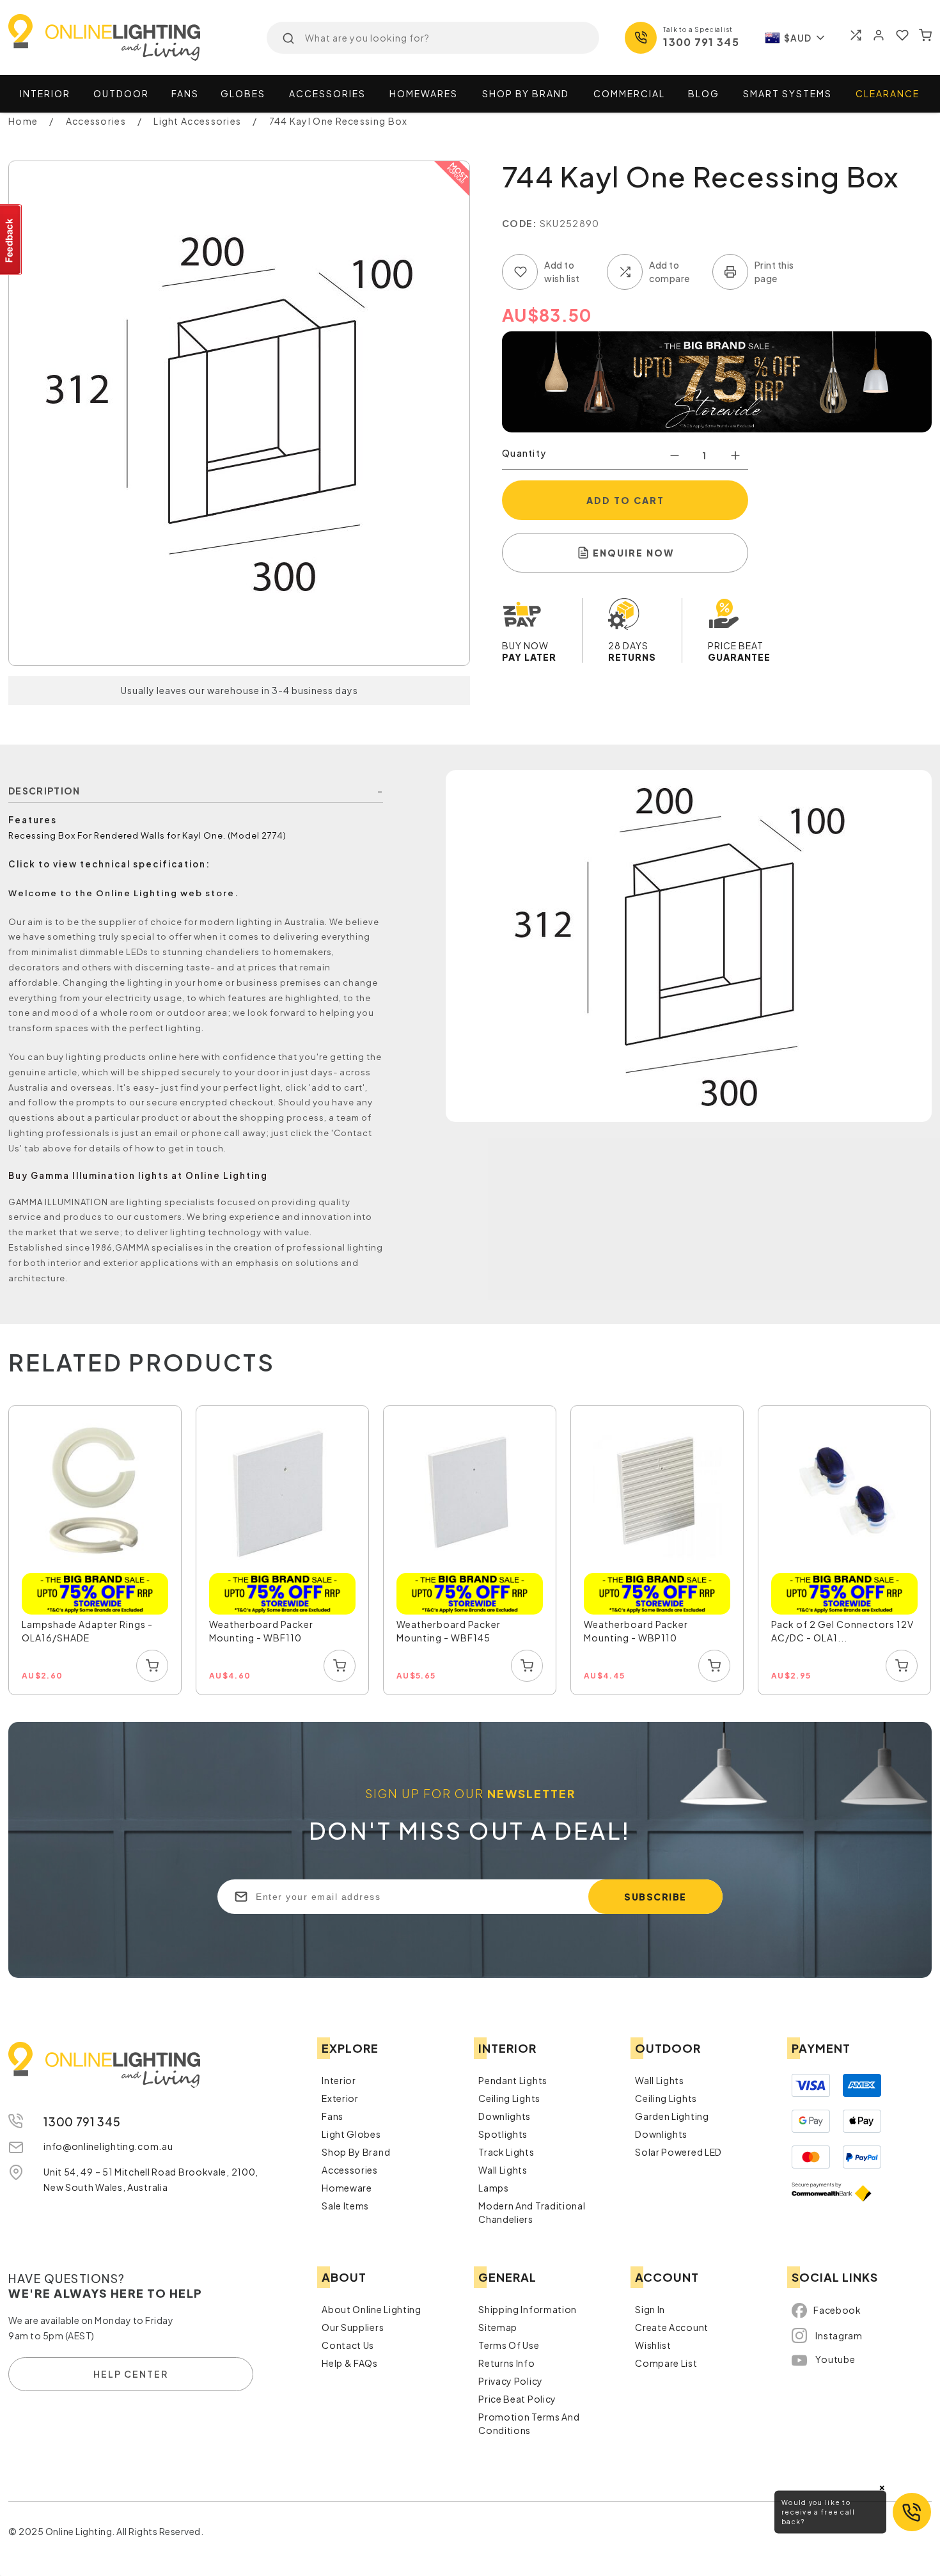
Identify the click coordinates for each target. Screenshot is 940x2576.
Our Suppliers (353, 2327)
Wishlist (653, 2345)
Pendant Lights (513, 2080)
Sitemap (498, 2327)
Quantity (524, 453)
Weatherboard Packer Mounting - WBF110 (261, 1631)
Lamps (494, 2188)
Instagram (839, 2335)
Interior (45, 93)
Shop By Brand (356, 2152)
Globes (243, 93)
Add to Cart (625, 500)
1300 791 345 (701, 42)
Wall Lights (503, 2170)
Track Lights (506, 2152)
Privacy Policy (511, 2381)
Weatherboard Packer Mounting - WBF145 (449, 1631)
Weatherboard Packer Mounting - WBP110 (636, 1631)
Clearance (888, 93)
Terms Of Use (509, 2345)
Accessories (327, 93)
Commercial (629, 93)
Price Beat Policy (517, 2399)
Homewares (424, 93)
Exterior (340, 2098)
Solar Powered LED (678, 2152)
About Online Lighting (372, 2309)
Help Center (131, 2374)
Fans (185, 93)
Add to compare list (625, 272)
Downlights (505, 2116)
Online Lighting (104, 37)
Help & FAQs (350, 2363)
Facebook (837, 2310)
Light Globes (351, 2134)
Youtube (835, 2359)
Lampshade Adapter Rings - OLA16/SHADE (87, 1631)
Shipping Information (528, 2309)
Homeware (347, 2188)
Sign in (650, 2309)
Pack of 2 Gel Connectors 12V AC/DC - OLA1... (842, 1631)
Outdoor (121, 93)
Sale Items (345, 2206)
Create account (672, 2327)
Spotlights (503, 2134)
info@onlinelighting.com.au (108, 2146)
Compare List (666, 2363)
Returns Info (506, 2363)
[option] (96, 1551)
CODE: (520, 223)
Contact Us (348, 2345)
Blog (704, 93)
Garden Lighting (672, 2116)
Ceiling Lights (509, 2098)
